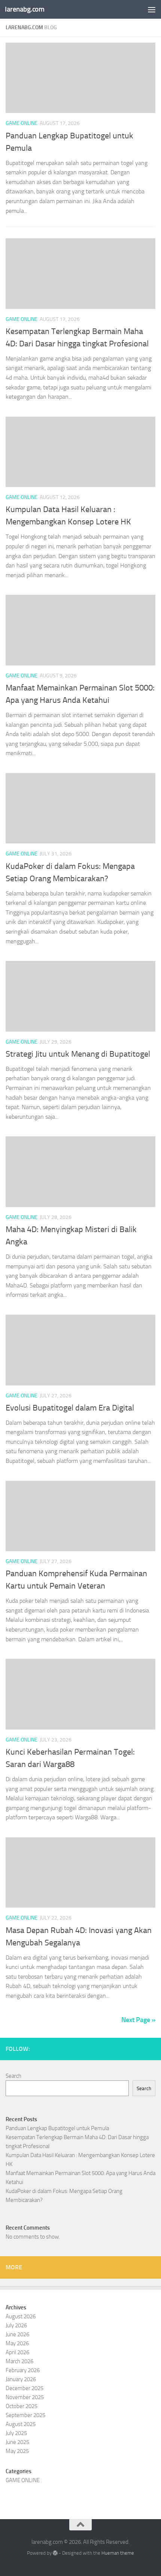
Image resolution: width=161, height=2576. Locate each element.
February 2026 (23, 2370)
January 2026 (21, 2379)
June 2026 (17, 2334)
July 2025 (16, 2433)
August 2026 (21, 2316)
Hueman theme (118, 2553)
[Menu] (152, 9)
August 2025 (21, 2424)
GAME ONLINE (22, 123)
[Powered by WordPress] (55, 2553)
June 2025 (17, 2442)
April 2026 (17, 2352)
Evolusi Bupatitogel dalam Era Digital (70, 1408)
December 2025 (25, 2388)
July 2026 (16, 2325)
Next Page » (138, 2020)
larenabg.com (25, 9)
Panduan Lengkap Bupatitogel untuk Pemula (57, 2128)
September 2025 (25, 2415)
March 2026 (19, 2361)
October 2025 (22, 2406)
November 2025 (25, 2397)
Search (13, 2076)
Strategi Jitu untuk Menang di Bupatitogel (78, 1054)
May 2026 (17, 2343)
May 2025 (17, 2451)
